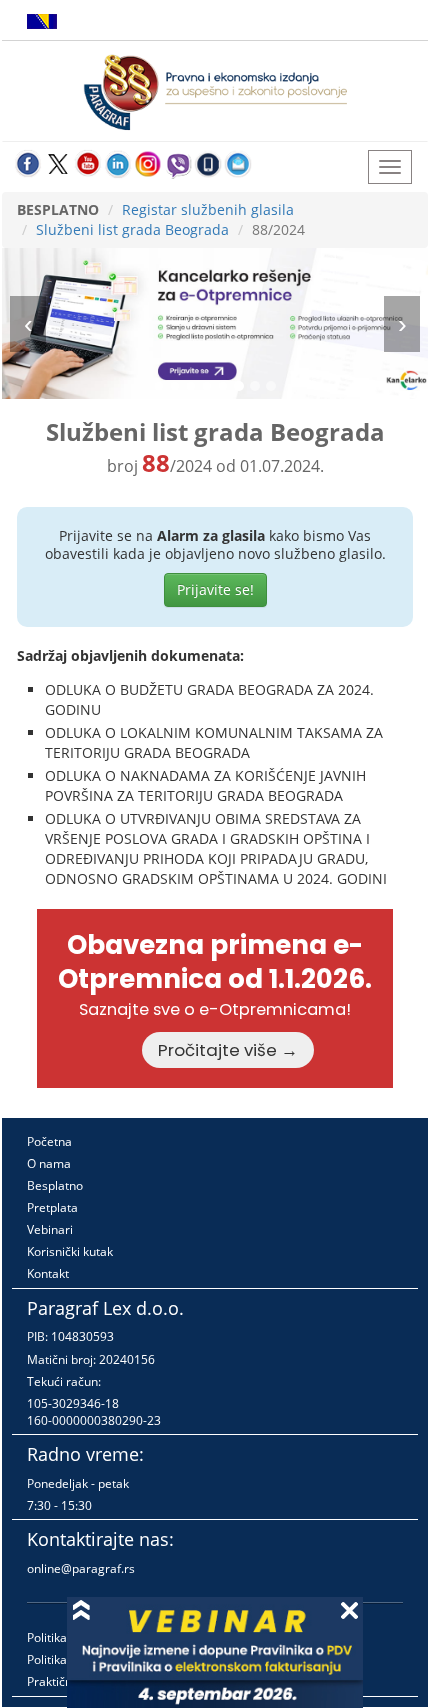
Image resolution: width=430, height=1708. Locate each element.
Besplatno (55, 1185)
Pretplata (52, 1207)
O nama (49, 1163)
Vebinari (50, 1229)
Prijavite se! (215, 589)
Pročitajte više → (228, 1050)
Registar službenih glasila (208, 209)
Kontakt (48, 1273)
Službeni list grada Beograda (132, 229)
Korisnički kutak (70, 1251)
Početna (49, 1141)
